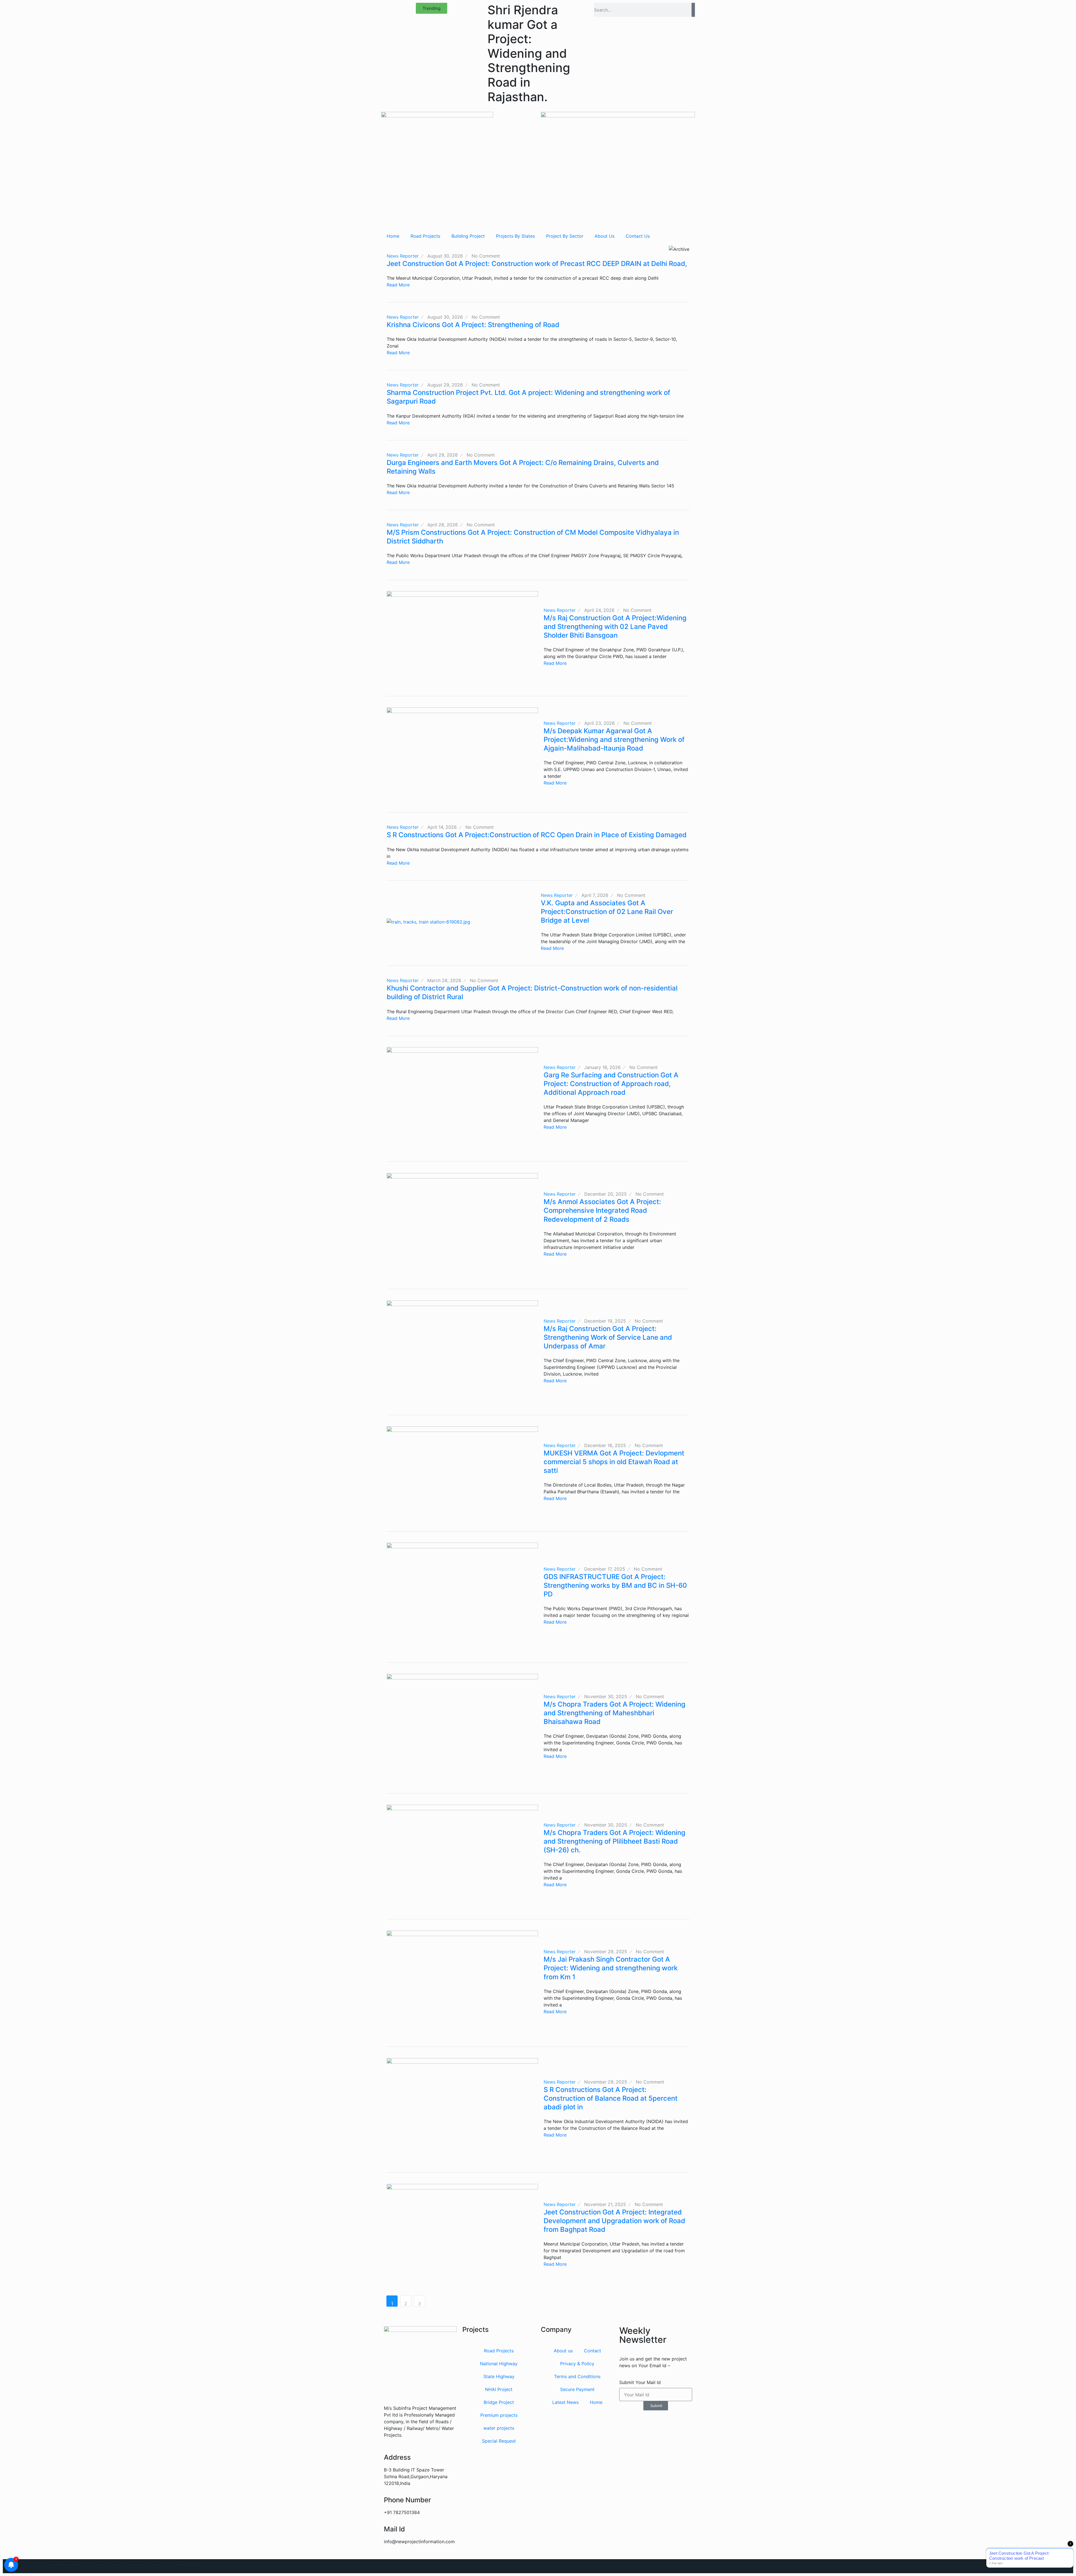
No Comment (486, 256)
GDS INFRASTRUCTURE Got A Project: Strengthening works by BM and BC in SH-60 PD (615, 1585)
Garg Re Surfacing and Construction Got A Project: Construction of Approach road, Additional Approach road (611, 1084)
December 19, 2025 (605, 1321)
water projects (499, 2428)
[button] (432, 8)
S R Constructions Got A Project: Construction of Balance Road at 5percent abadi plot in (611, 2098)
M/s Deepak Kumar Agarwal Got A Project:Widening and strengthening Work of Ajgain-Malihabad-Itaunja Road (614, 740)
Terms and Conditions (577, 2376)
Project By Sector (565, 236)
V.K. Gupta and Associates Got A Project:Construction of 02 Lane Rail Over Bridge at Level (607, 912)
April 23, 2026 (600, 723)
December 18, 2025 (605, 1445)
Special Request (499, 2441)
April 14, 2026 (442, 827)
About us (563, 2351)
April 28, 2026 (443, 525)
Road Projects (425, 236)
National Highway (499, 2364)
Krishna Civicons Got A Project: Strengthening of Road (473, 325)
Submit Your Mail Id (640, 2382)
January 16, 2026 (602, 1067)
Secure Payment (577, 2389)
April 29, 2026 (443, 455)
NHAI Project (499, 2389)
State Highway (499, 2376)
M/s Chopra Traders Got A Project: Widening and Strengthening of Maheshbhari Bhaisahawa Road (614, 1713)
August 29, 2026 (445, 385)
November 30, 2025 (606, 1696)
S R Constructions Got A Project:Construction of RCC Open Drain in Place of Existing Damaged (537, 835)
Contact (593, 2351)
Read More (398, 285)
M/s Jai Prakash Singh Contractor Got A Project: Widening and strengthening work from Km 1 (611, 1968)
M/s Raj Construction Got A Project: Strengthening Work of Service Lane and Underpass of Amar (608, 1337)
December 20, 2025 (606, 1194)
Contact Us (638, 236)
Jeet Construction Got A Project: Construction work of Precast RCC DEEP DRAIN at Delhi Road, (537, 264)
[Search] (693, 10)
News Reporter (403, 256)
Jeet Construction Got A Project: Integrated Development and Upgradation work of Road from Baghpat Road (614, 2221)
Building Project (468, 236)
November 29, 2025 (606, 1952)
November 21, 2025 (605, 2204)
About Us (605, 236)
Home (393, 236)
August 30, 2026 (445, 256)
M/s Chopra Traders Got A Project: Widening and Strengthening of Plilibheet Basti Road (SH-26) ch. (614, 1841)
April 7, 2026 (595, 895)
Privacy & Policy (577, 2364)
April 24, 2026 (599, 610)
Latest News (565, 2402)
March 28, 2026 (444, 980)
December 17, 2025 (605, 1569)
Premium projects (499, 2415)
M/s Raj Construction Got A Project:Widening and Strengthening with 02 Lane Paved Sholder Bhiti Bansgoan (615, 627)
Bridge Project (499, 2402)
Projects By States (515, 236)
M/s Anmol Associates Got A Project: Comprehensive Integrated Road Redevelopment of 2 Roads (602, 1210)
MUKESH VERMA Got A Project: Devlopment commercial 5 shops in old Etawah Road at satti (614, 1462)
